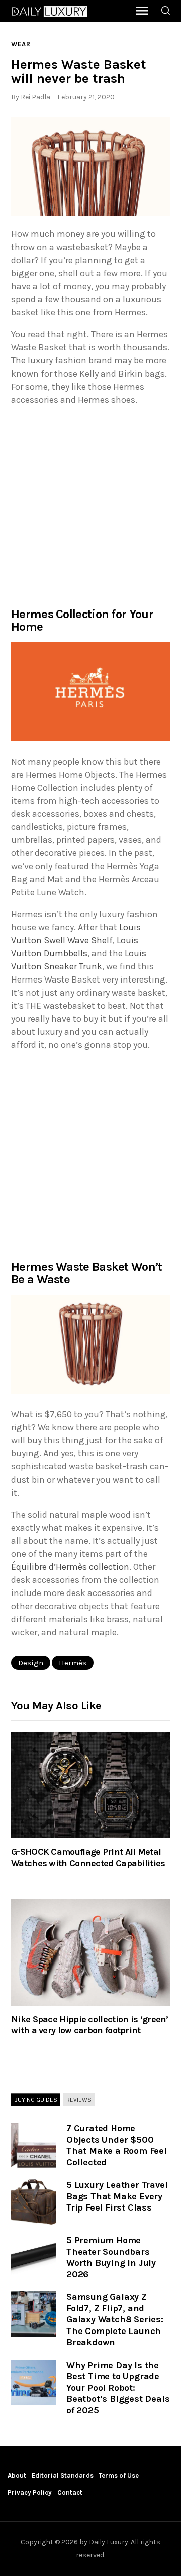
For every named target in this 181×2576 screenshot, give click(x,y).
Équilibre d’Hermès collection (70, 1567)
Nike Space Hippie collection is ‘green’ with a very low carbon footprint (90, 2025)
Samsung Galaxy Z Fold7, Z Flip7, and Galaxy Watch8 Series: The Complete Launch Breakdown (115, 2319)
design (31, 1663)
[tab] (36, 2100)
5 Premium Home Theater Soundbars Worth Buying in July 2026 (111, 2257)
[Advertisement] (90, 506)
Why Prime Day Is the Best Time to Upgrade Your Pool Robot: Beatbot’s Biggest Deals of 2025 (118, 2388)
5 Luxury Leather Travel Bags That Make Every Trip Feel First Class (117, 2196)
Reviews (79, 2099)
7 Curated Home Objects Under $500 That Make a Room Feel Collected (117, 2145)
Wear (21, 44)
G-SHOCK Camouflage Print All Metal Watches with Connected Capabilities (88, 1857)
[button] (90, 167)
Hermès (73, 1663)
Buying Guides (36, 2099)
